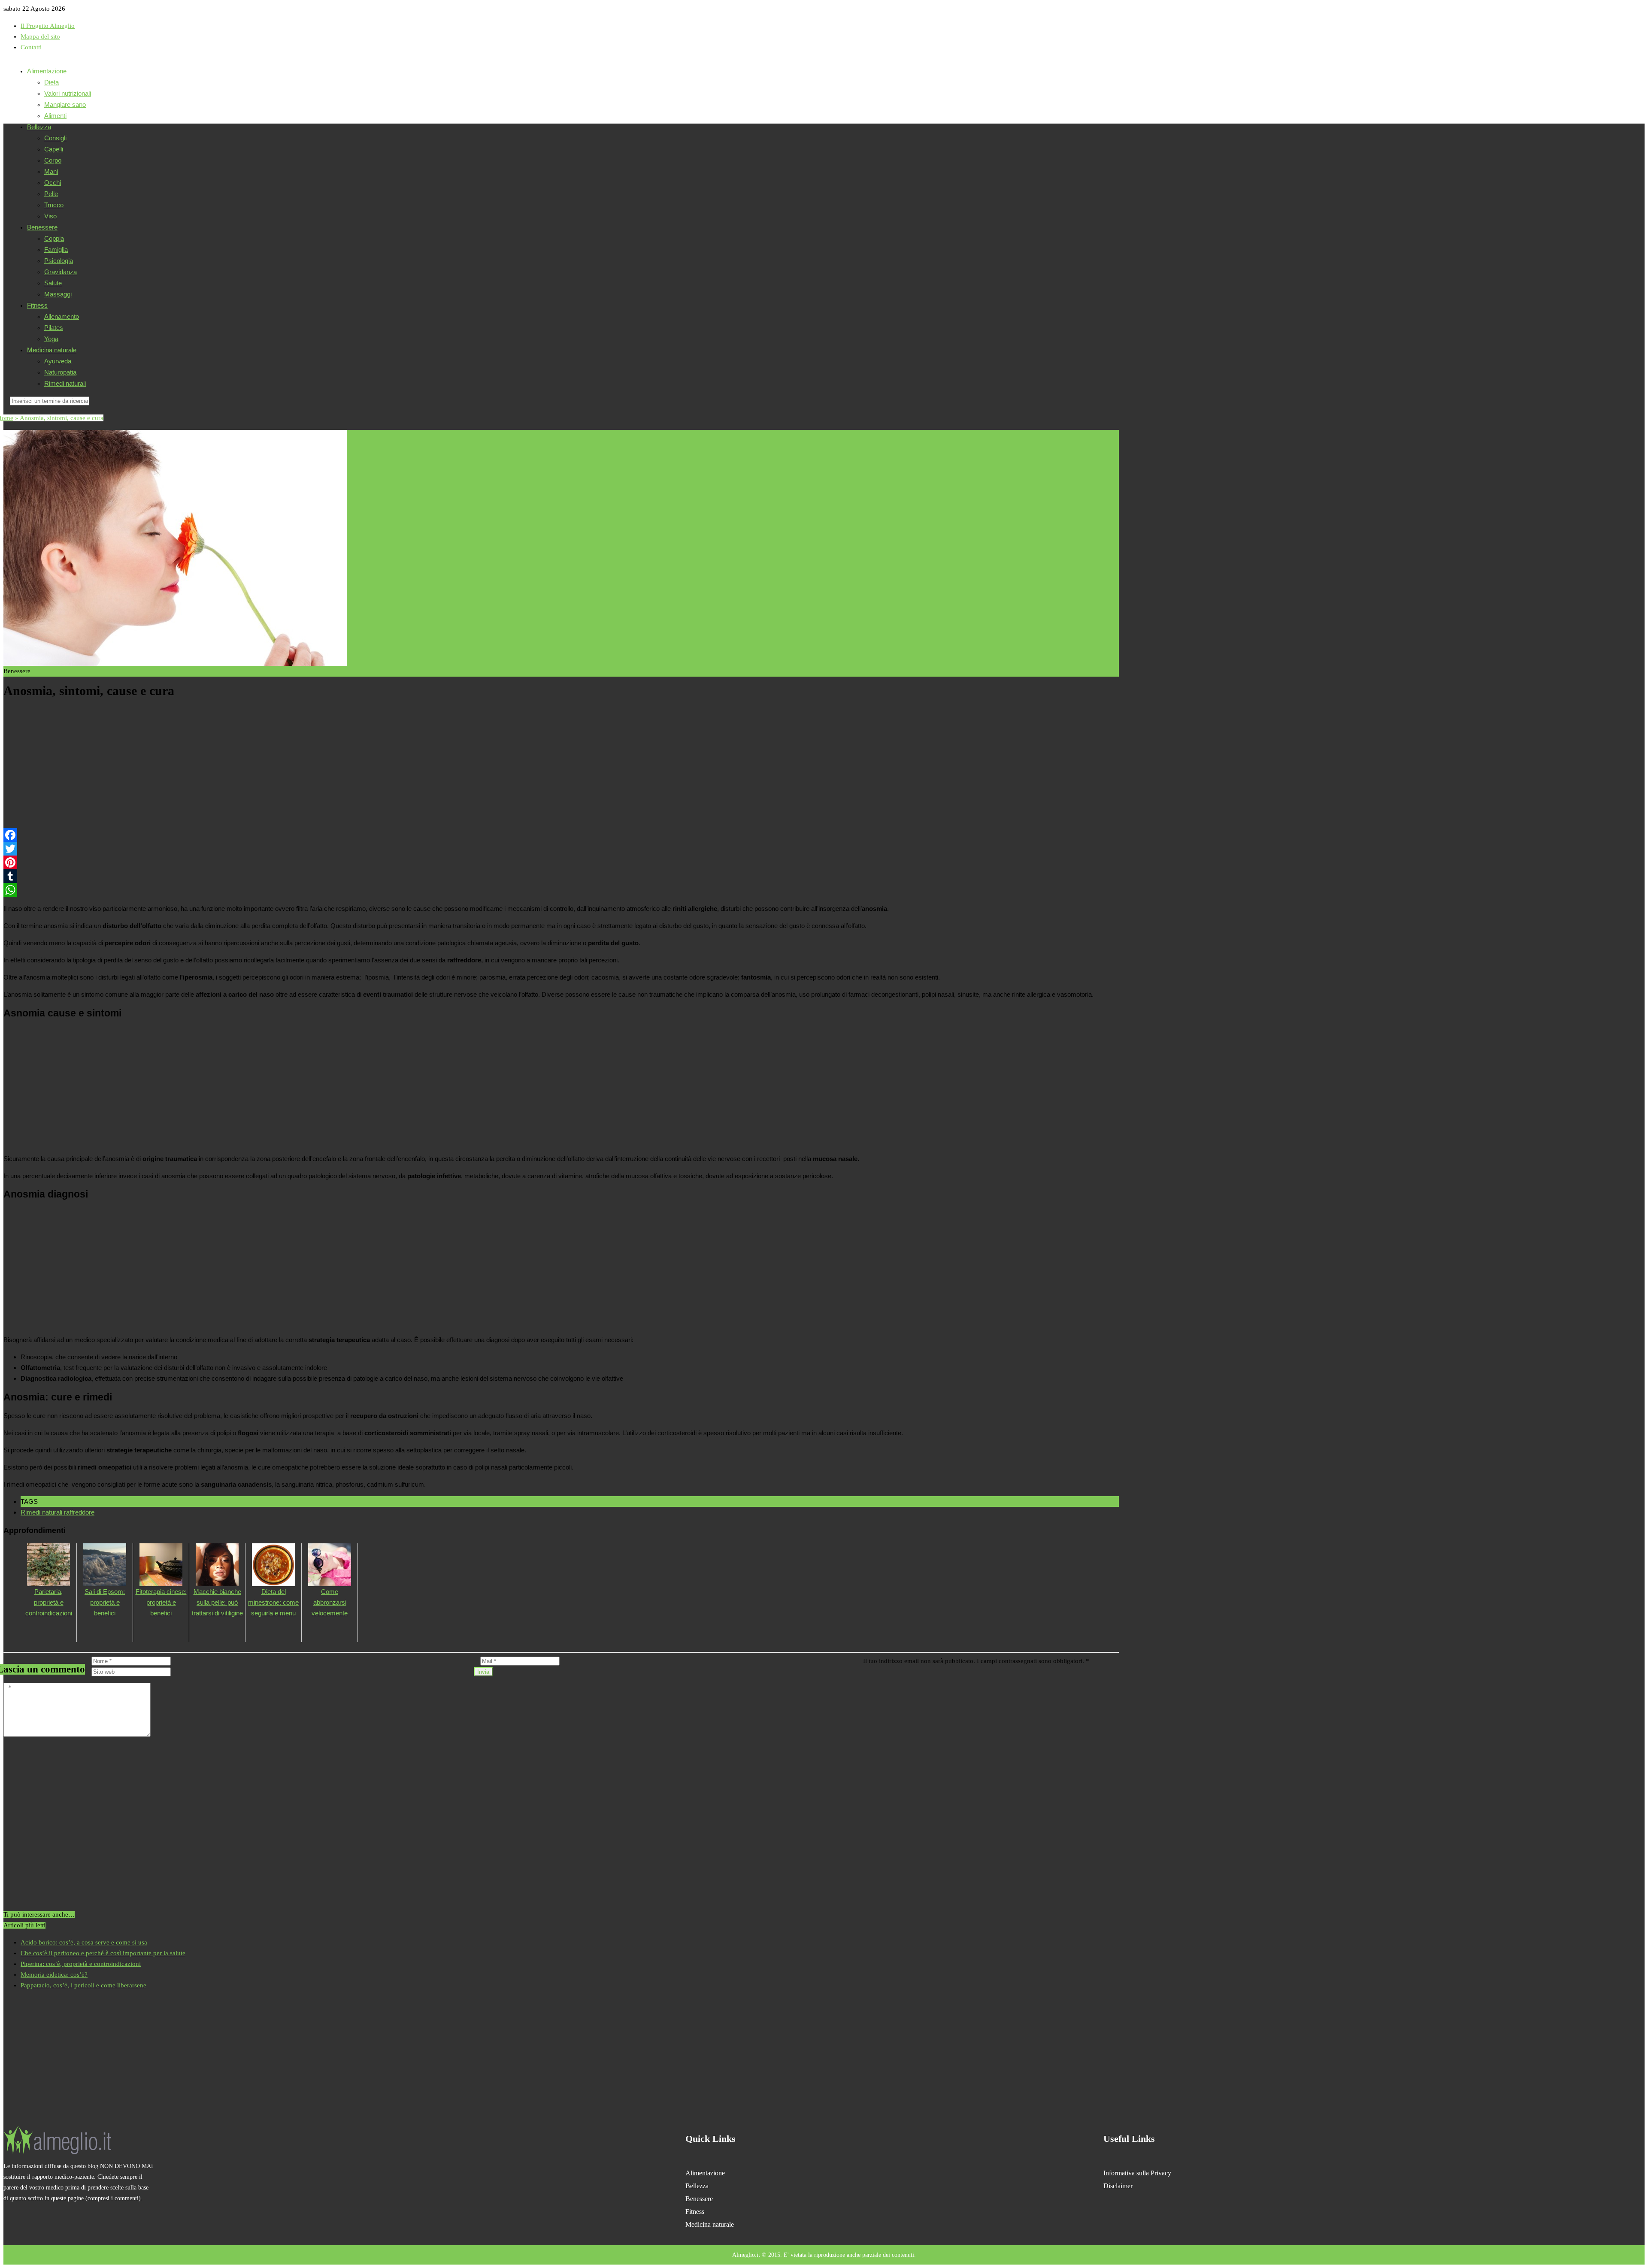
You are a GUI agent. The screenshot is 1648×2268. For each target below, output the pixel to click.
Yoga (51, 339)
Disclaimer (1118, 2186)
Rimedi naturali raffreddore (58, 1512)
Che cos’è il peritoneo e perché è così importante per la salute (103, 1953)
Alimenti (55, 116)
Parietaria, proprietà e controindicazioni (49, 1602)
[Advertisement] (261, 765)
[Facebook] (561, 835)
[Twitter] (561, 849)
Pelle (51, 194)
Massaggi (58, 294)
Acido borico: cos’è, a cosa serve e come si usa (84, 1942)
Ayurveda (58, 361)
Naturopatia (60, 372)
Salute (53, 283)
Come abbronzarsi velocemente (330, 1602)
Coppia (54, 238)
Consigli (55, 138)
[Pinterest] (561, 862)
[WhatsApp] (561, 890)
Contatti (31, 47)
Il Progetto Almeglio (48, 26)
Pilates (54, 328)
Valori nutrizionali (68, 93)
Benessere (42, 227)
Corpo (53, 160)
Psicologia (59, 261)
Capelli (54, 149)
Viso (50, 216)
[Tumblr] (561, 876)
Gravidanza (61, 272)
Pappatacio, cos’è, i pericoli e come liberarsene (83, 1985)
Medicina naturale (52, 350)
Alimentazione (47, 71)
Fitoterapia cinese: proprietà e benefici (161, 1602)
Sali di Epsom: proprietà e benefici (105, 1602)
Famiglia (56, 249)
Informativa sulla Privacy (1137, 2173)
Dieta (51, 82)
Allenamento (62, 316)
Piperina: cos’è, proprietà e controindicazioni (81, 1964)
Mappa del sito (40, 36)
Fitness (37, 305)
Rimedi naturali (65, 383)
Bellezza (39, 127)
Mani (51, 171)
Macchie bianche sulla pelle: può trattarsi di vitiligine (217, 1602)
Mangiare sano (65, 104)
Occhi (53, 183)
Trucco (54, 205)
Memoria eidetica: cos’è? (54, 1975)
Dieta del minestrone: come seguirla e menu (273, 1602)
